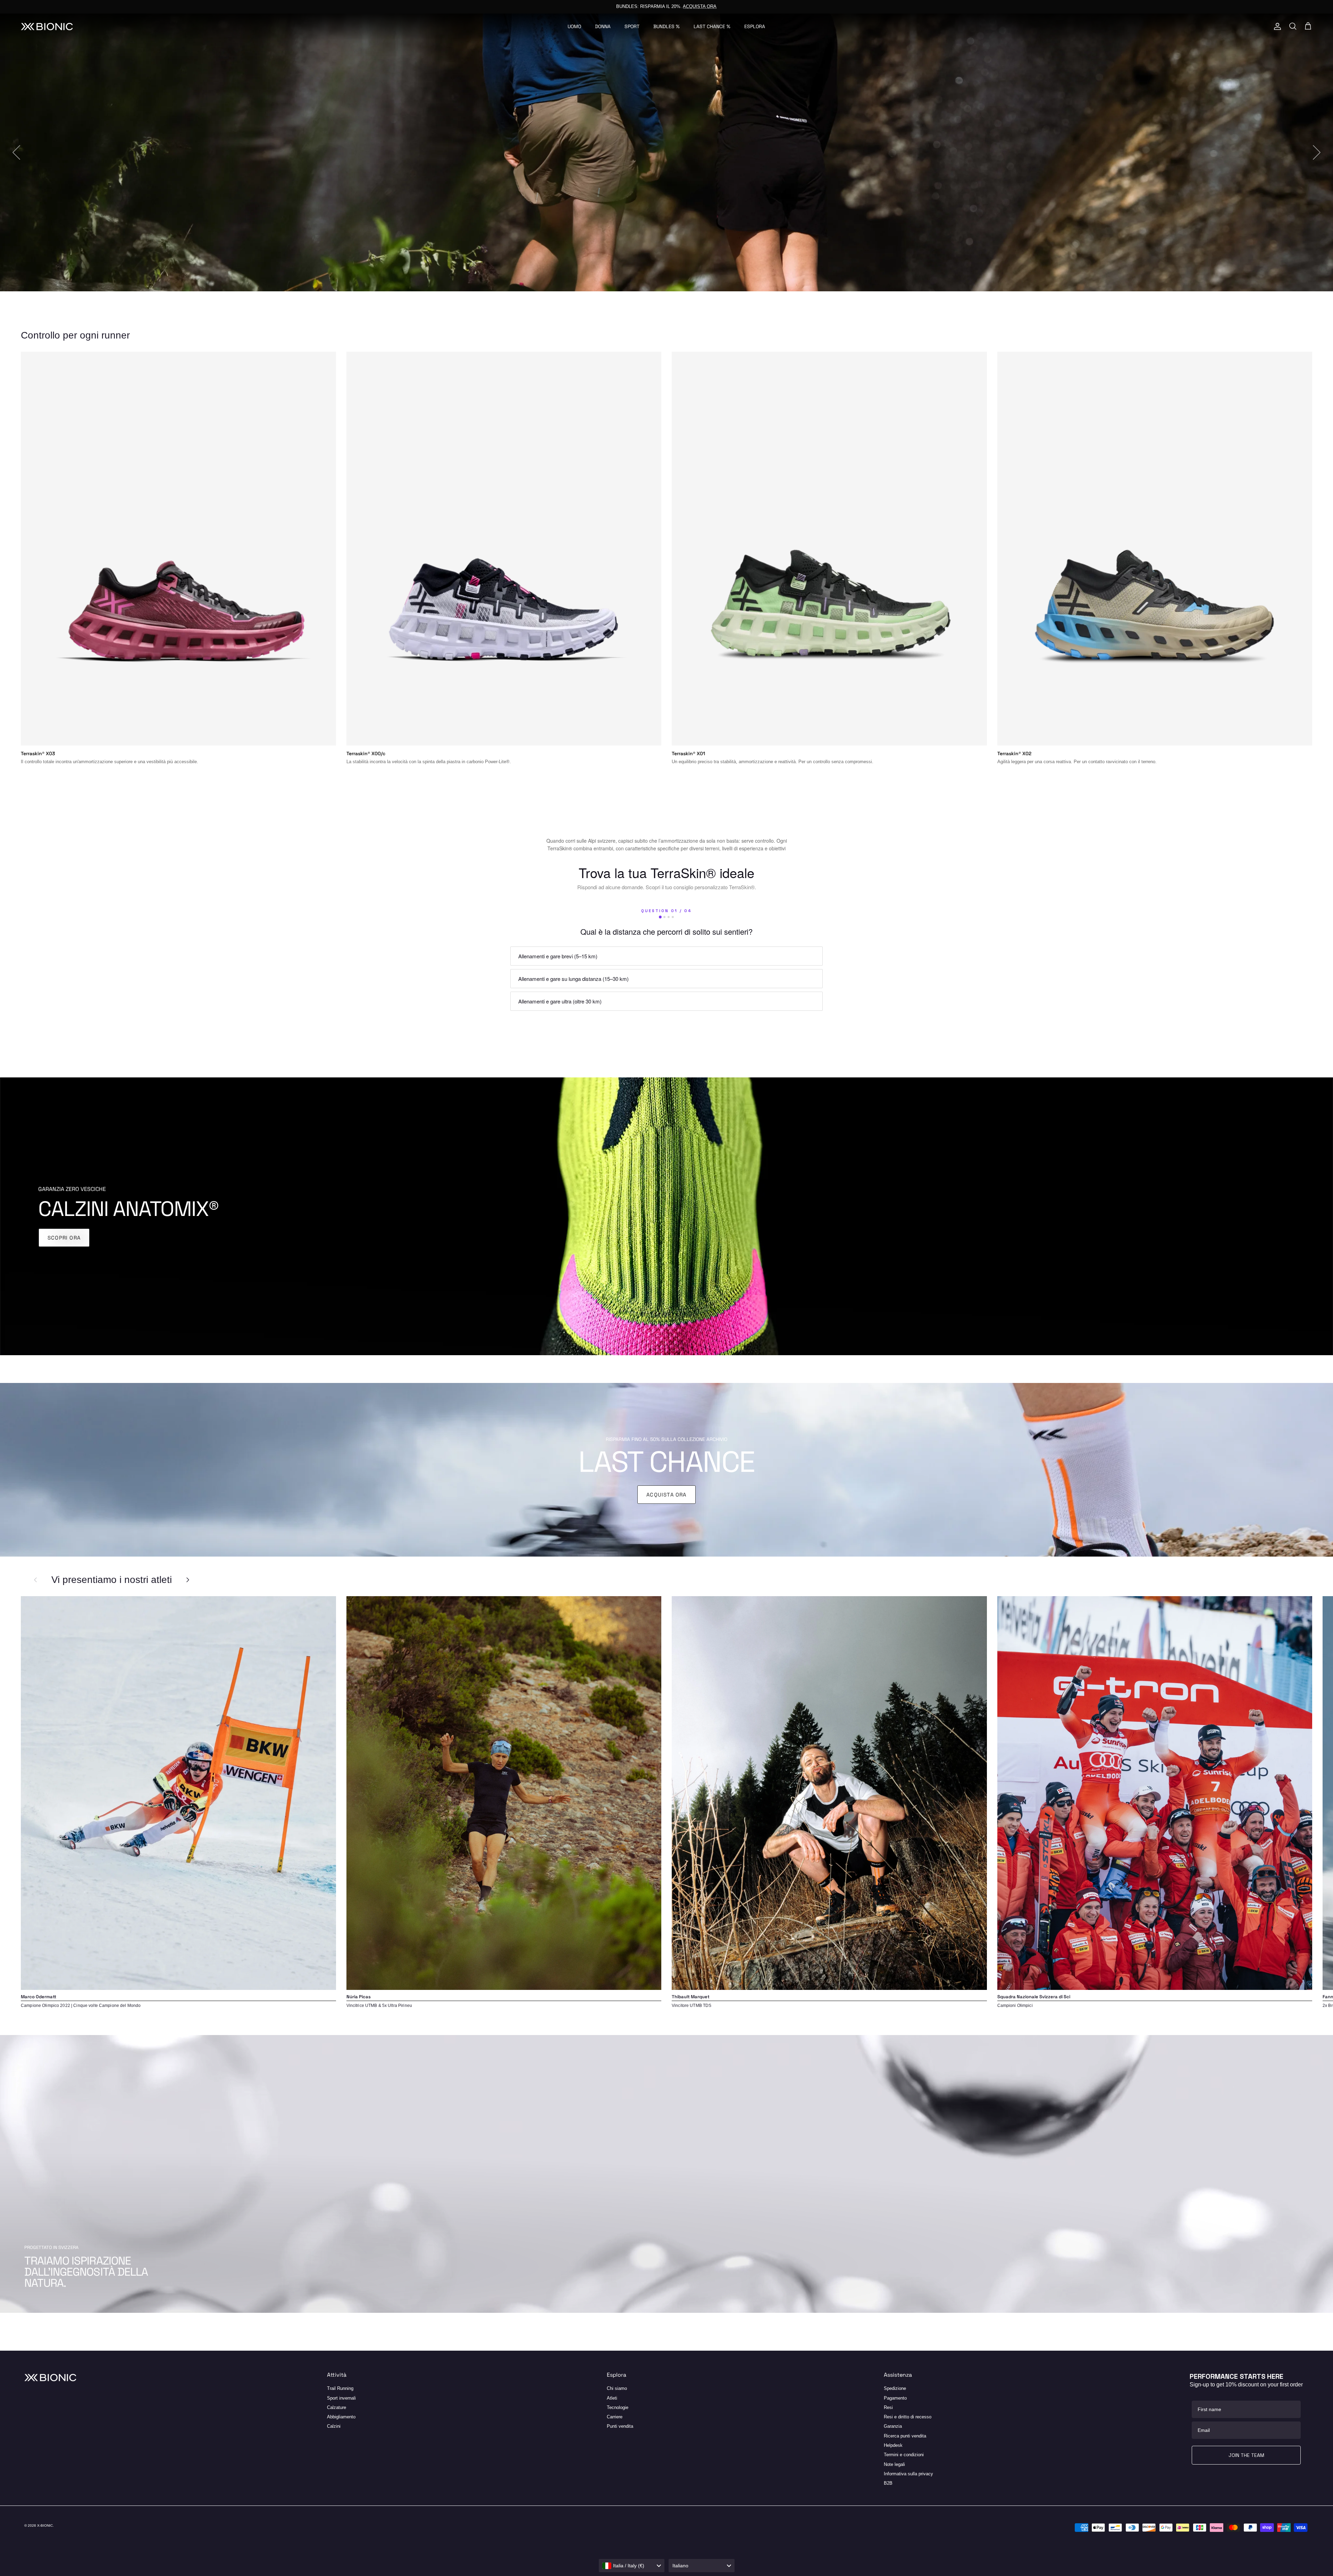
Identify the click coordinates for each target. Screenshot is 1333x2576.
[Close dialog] (832, 1181)
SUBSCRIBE (580, 1353)
